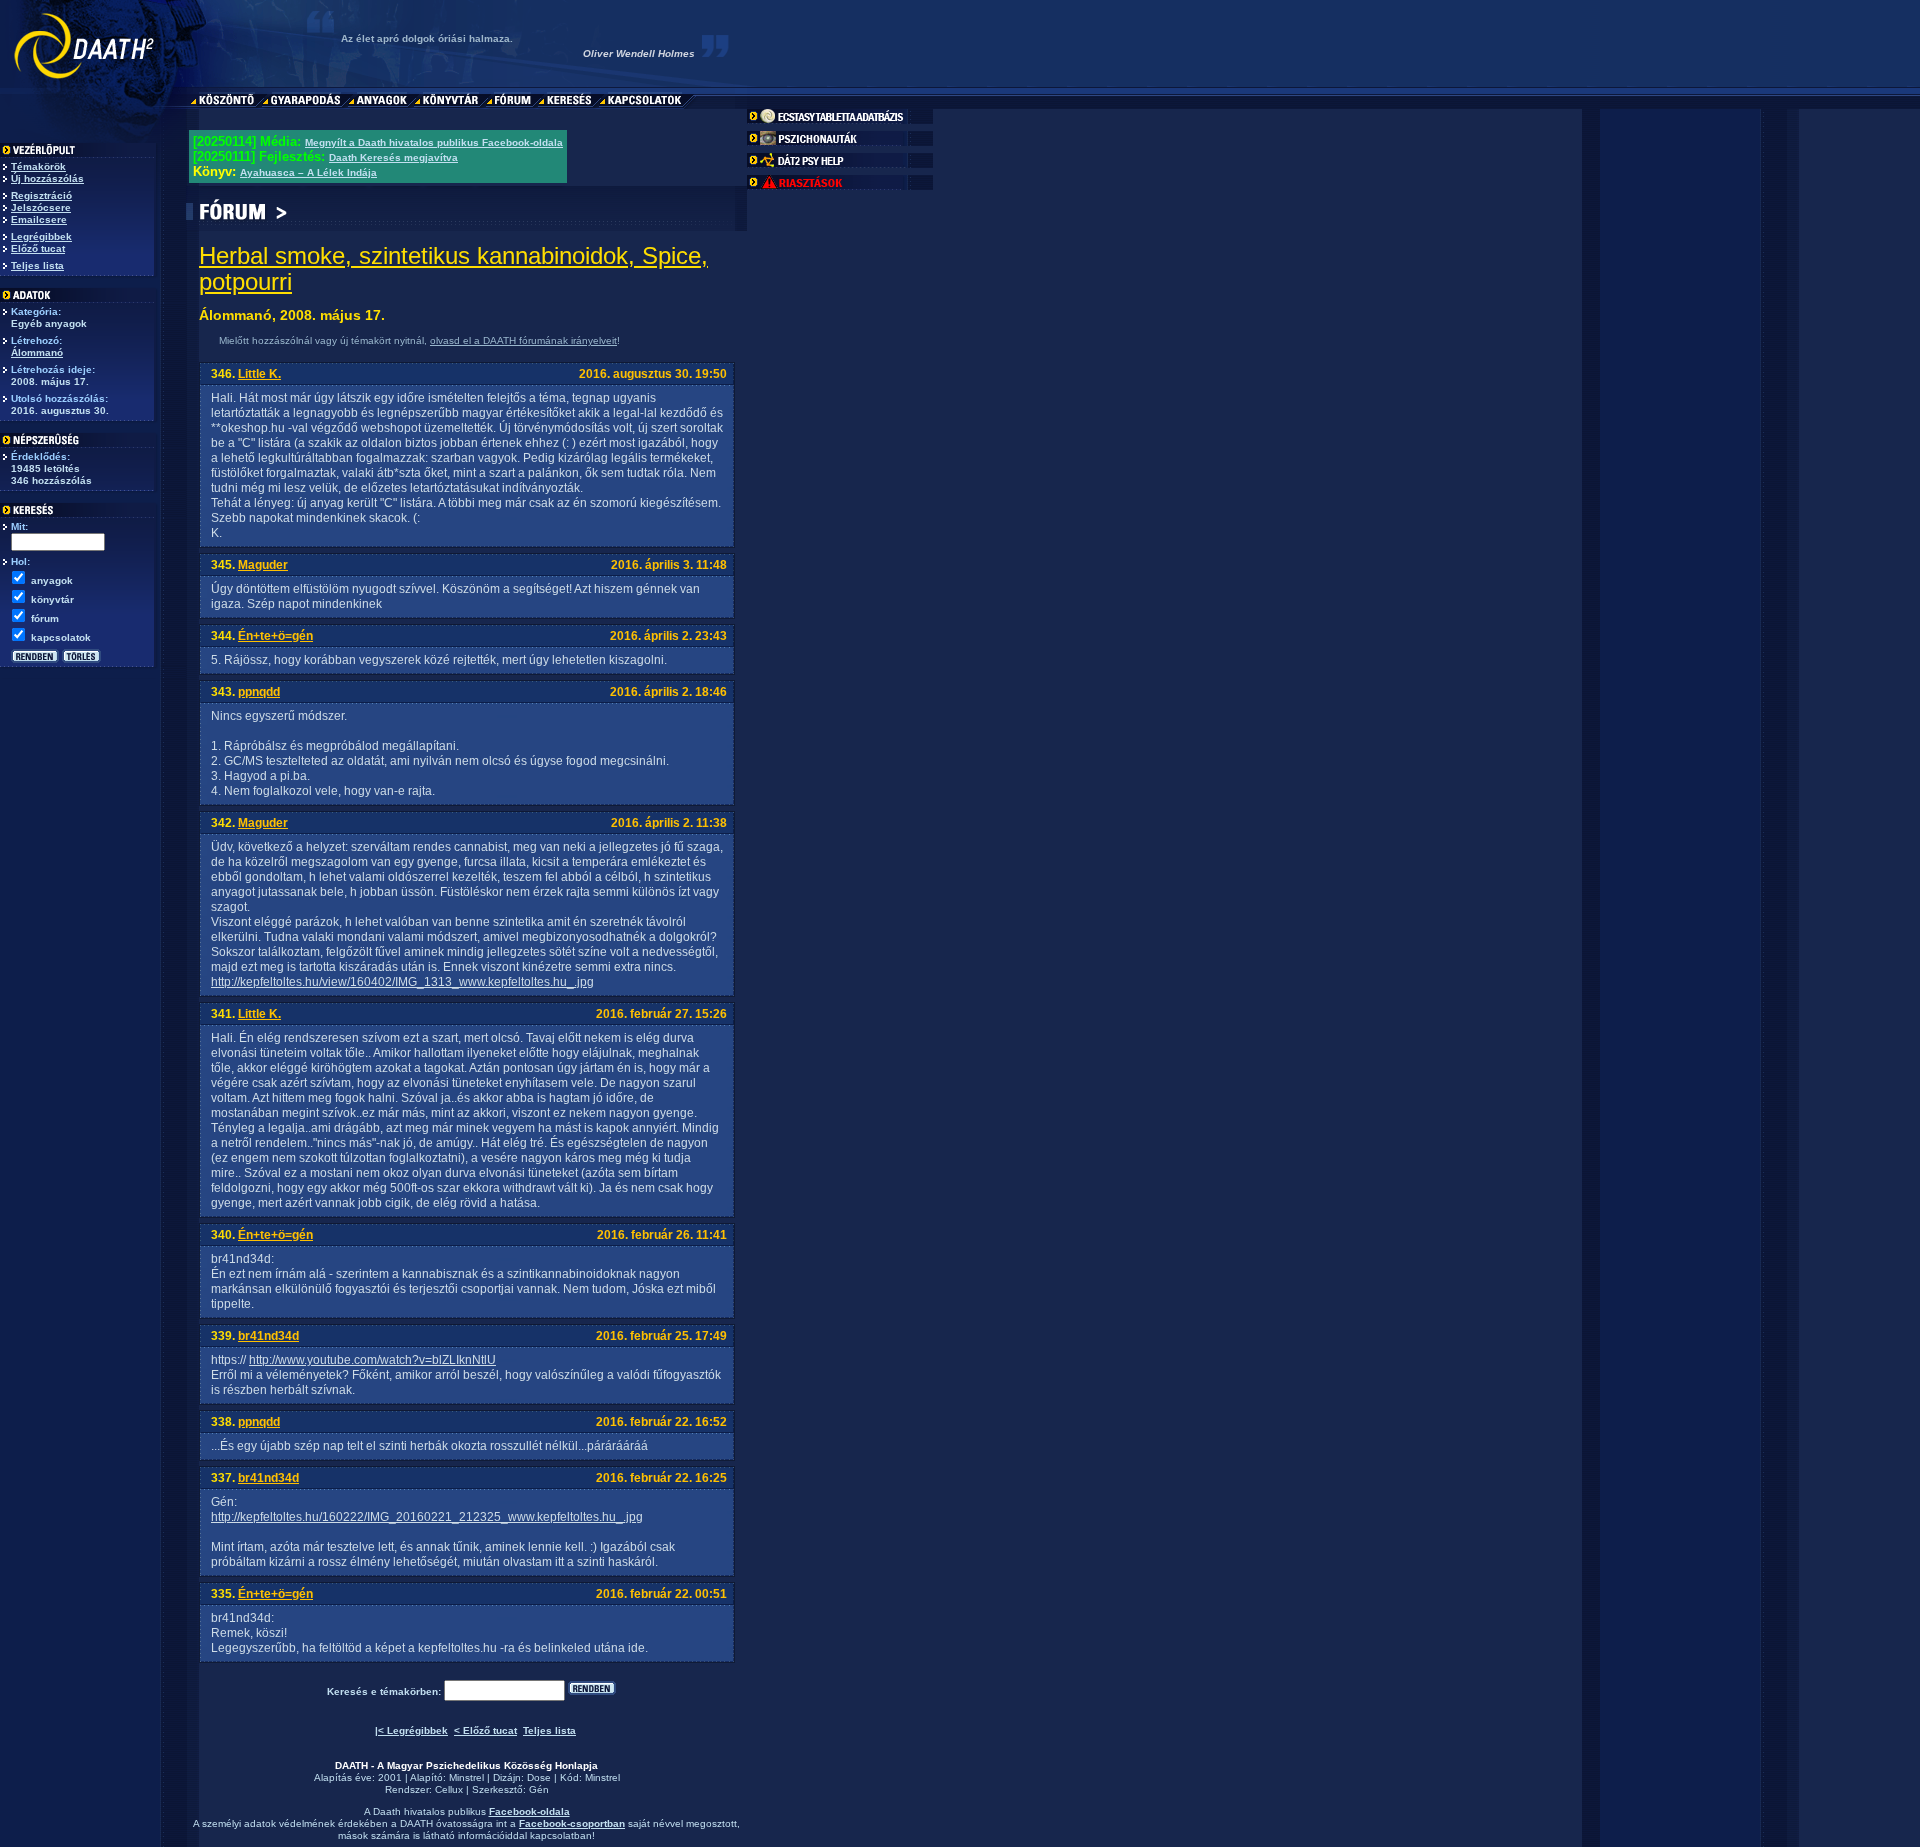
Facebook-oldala (529, 1811)
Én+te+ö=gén (275, 636)
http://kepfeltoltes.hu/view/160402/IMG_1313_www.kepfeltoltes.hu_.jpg (402, 982)
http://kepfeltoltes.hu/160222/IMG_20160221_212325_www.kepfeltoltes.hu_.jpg (427, 1517)
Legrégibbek (41, 236)
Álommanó (37, 352)
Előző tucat (38, 248)
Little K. (259, 374)
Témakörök (38, 166)
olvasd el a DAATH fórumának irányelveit (523, 340)
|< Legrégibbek (411, 1730)
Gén (539, 1789)
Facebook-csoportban (572, 1823)
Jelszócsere (41, 207)
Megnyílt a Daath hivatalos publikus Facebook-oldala (434, 142)
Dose (539, 1777)
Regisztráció (41, 195)
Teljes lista (37, 265)
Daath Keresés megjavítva (393, 157)
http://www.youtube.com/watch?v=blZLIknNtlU (372, 1360)
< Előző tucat (485, 1730)
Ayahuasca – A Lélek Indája (308, 172)
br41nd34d (268, 1336)
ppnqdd (259, 692)
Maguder (263, 565)
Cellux (449, 1789)
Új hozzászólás (47, 178)
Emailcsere (39, 219)
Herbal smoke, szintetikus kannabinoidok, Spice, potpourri (453, 268)
